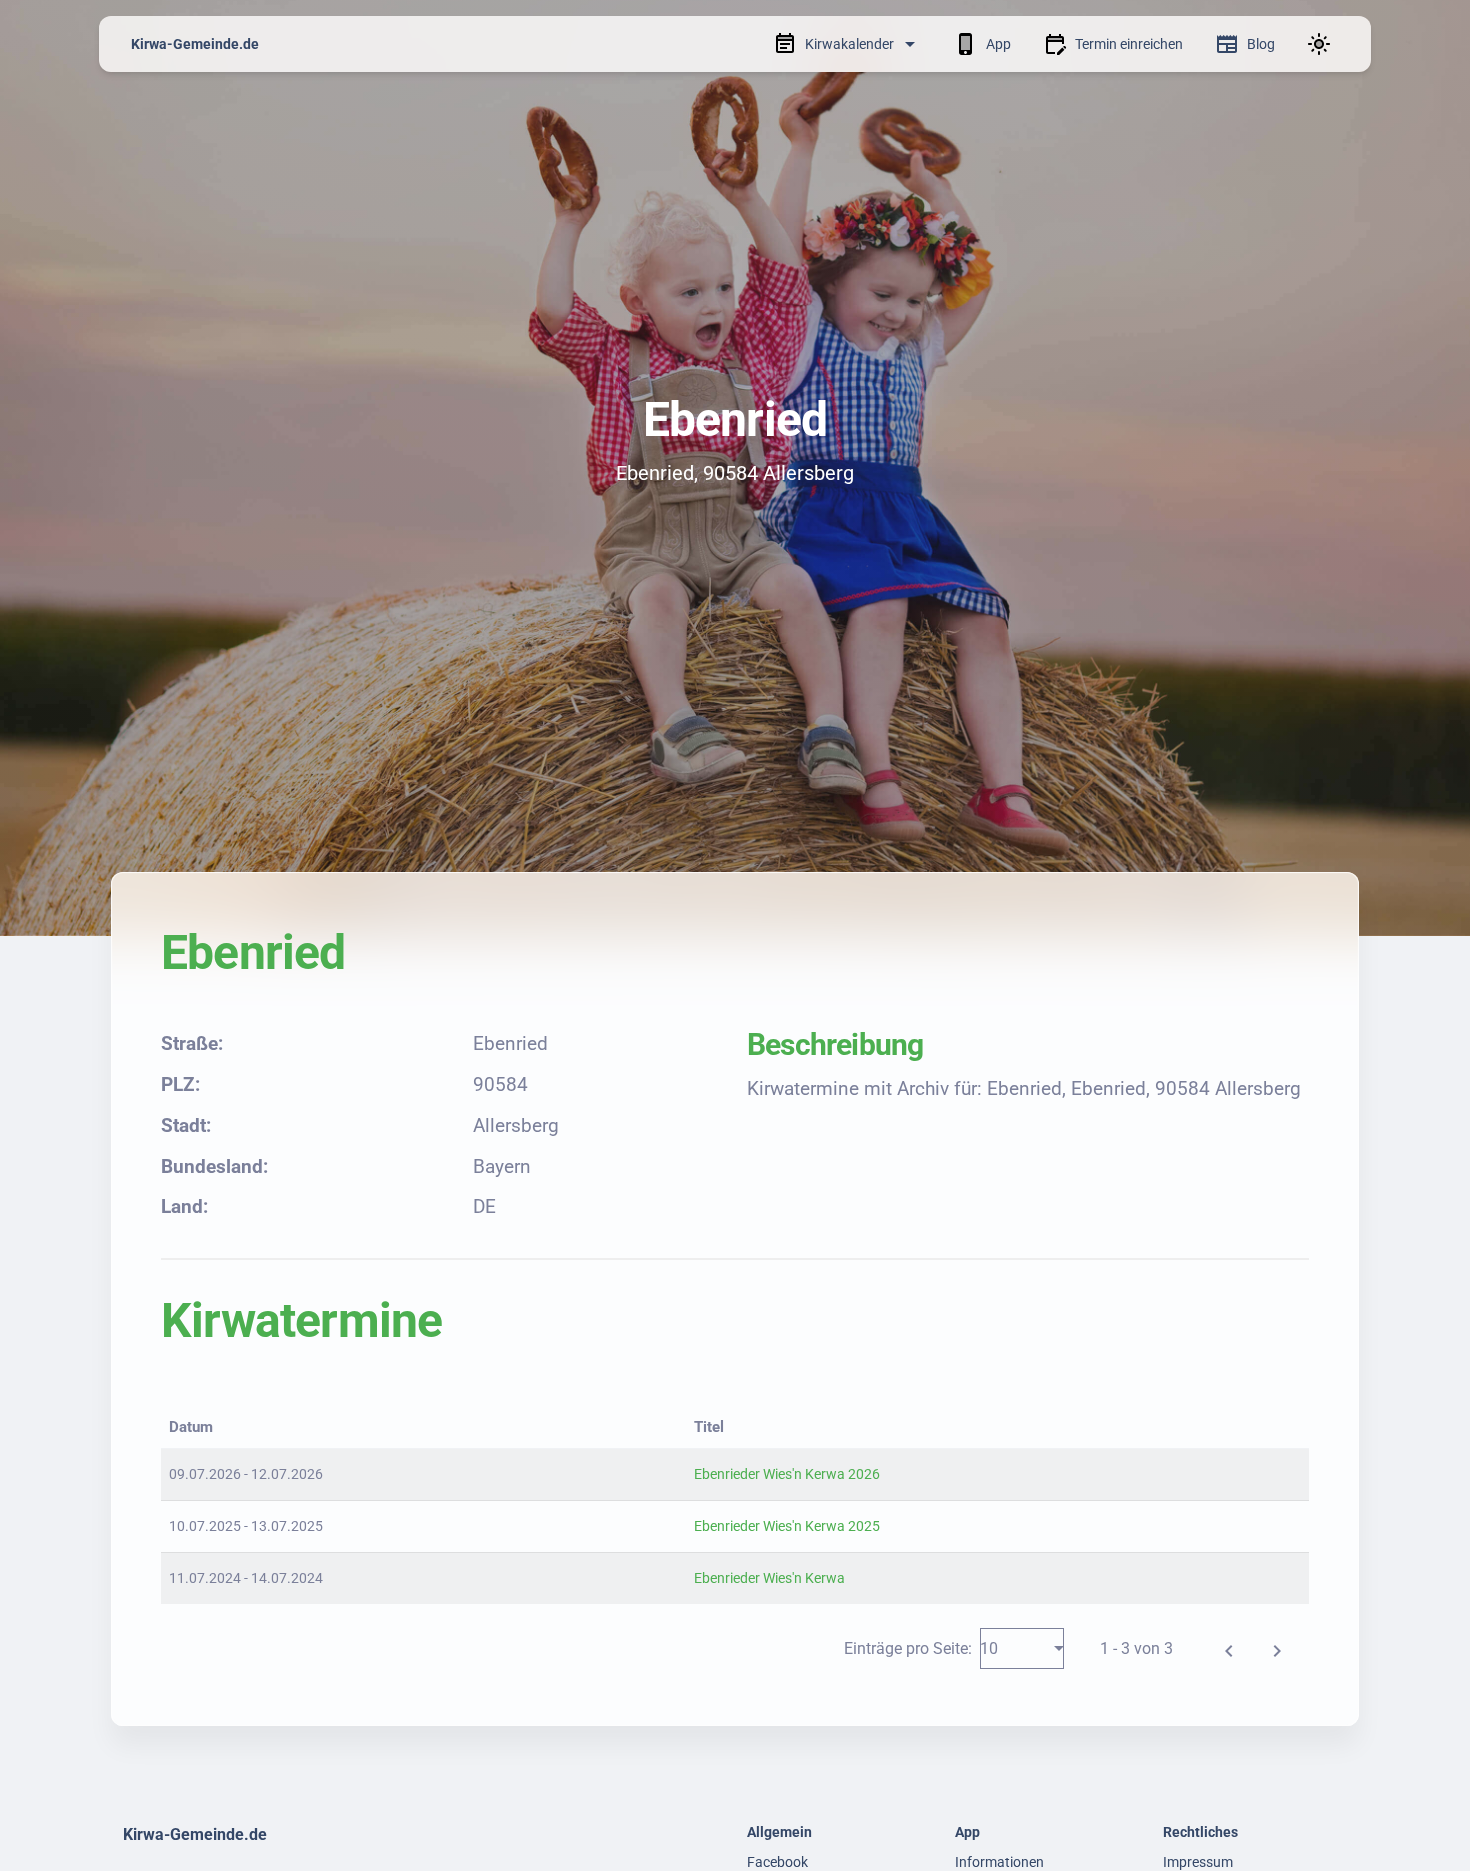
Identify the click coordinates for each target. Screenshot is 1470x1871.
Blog (1261, 44)
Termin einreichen (1129, 44)
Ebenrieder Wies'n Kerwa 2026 (787, 1474)
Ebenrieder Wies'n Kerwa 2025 (787, 1526)
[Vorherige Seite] (1229, 1648)
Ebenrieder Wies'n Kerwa (769, 1578)
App (998, 44)
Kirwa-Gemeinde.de (195, 44)
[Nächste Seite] (1277, 1648)
